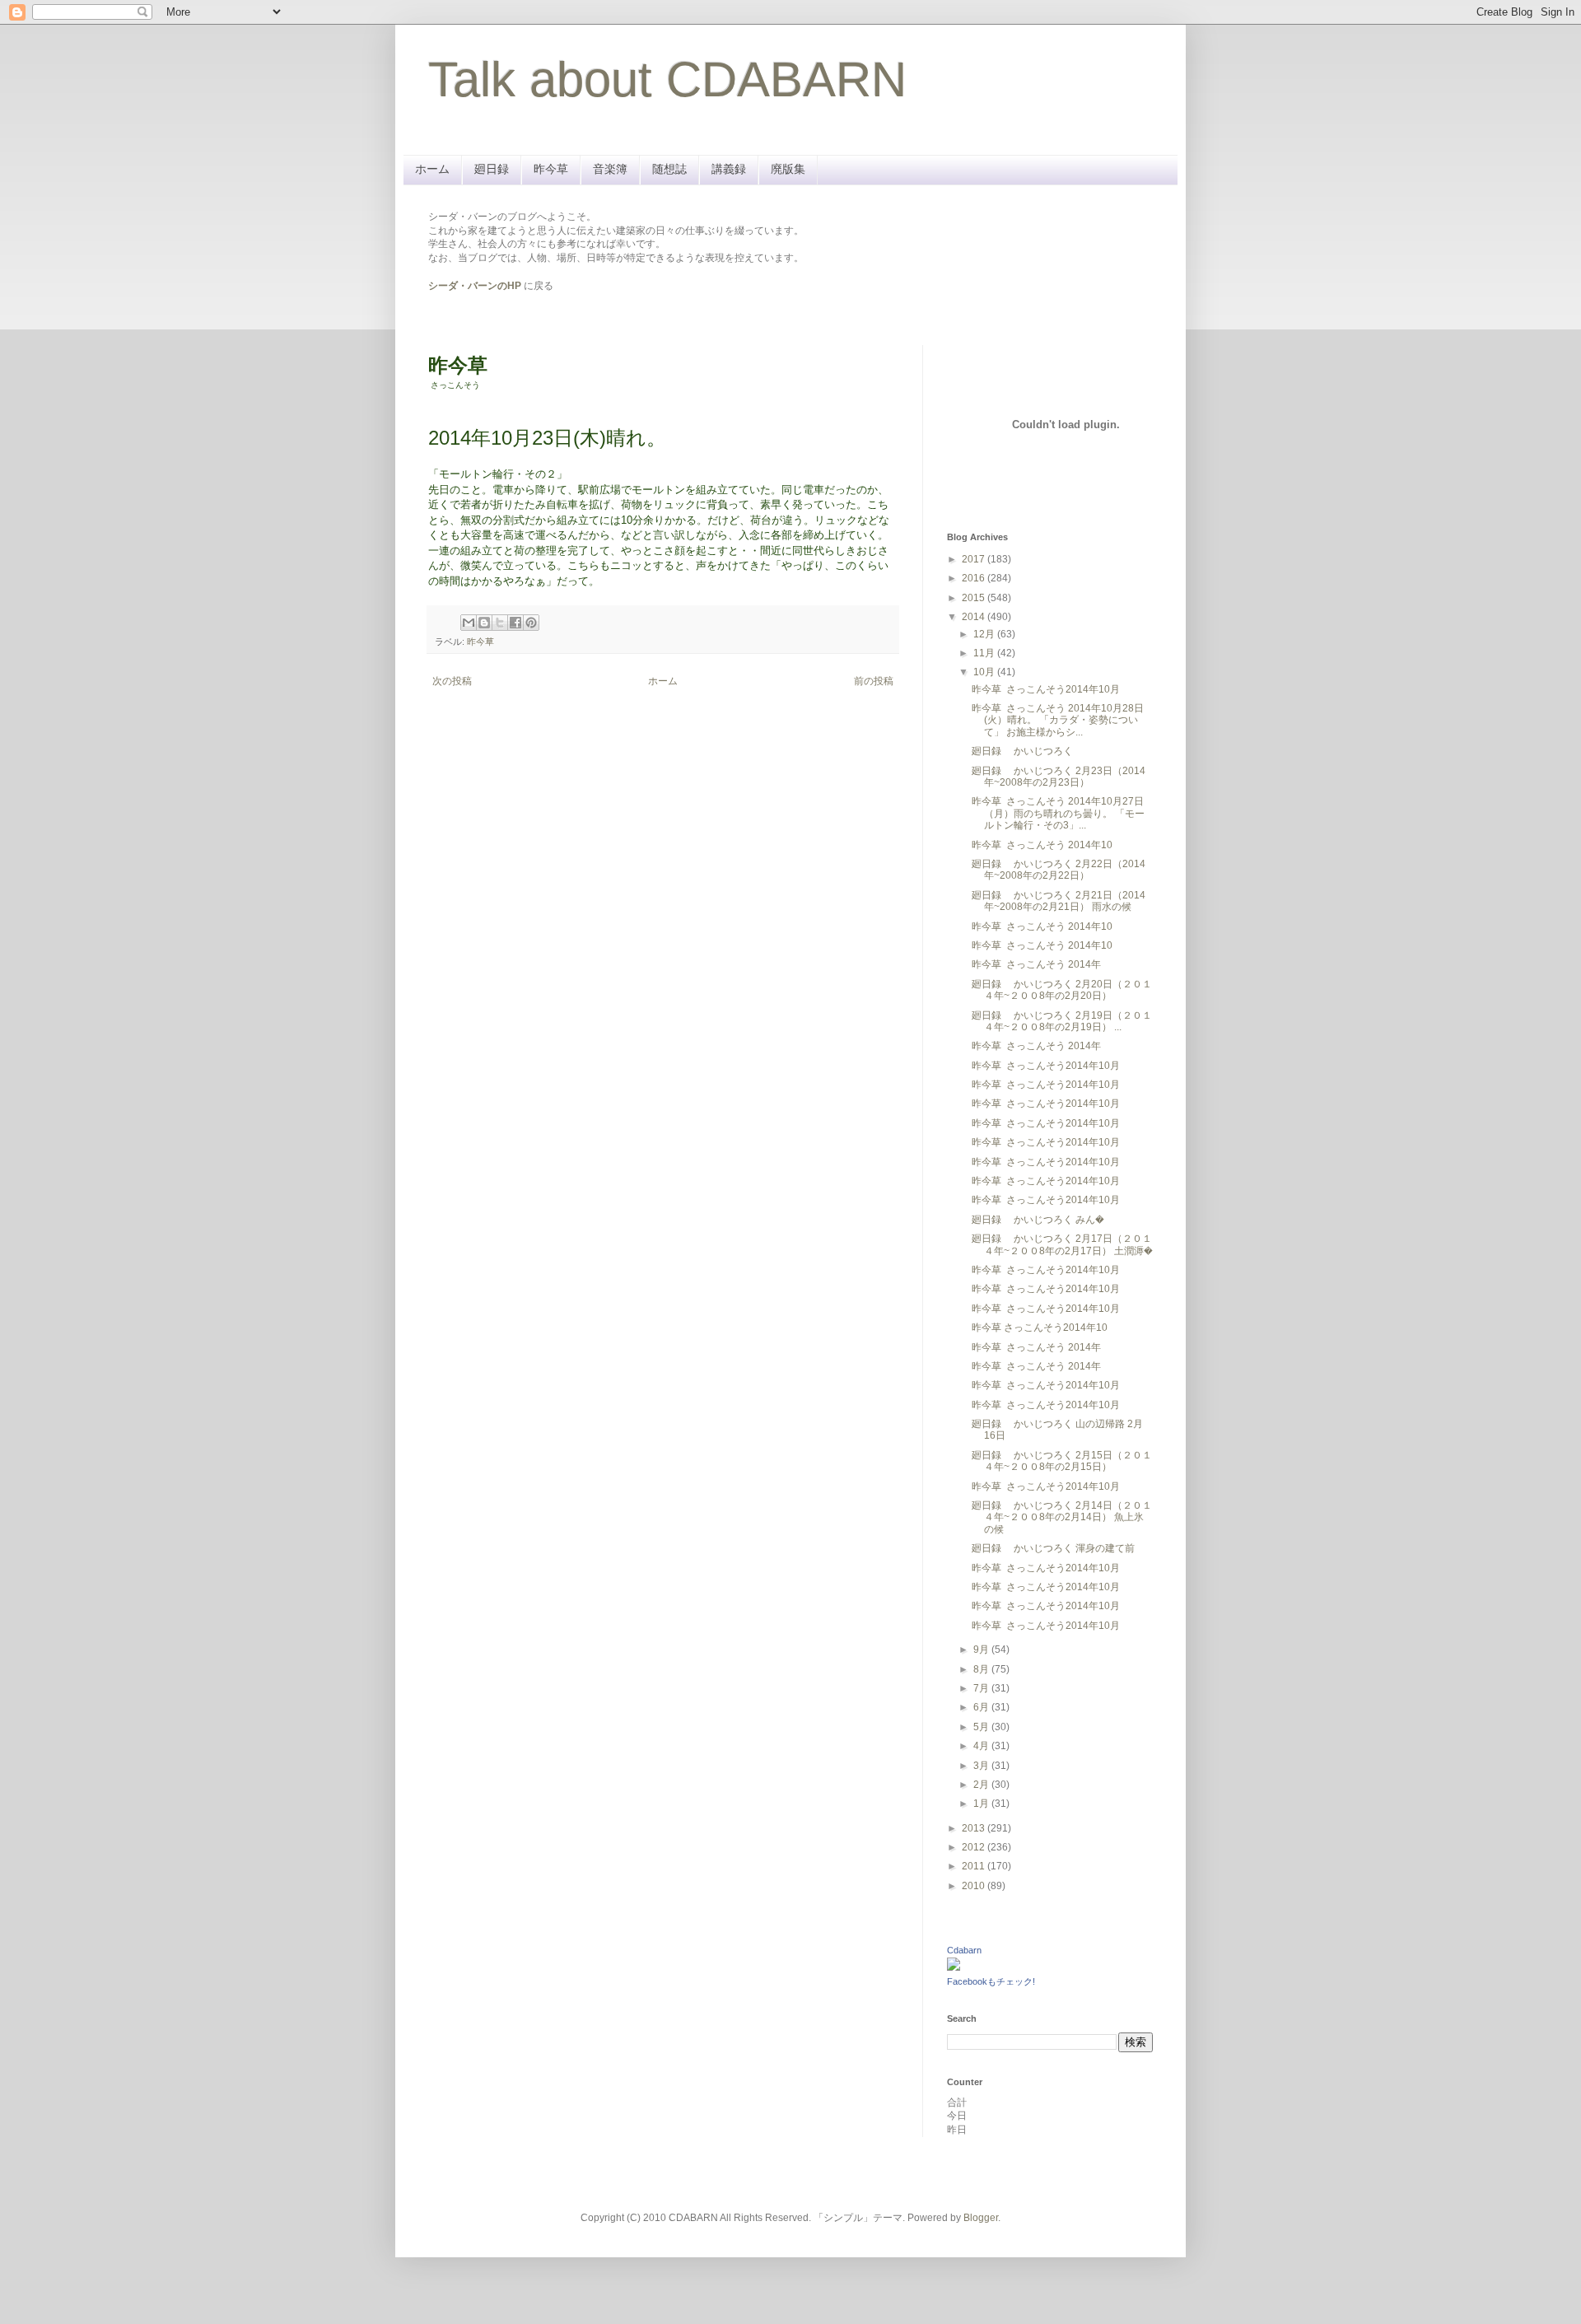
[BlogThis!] (484, 623)
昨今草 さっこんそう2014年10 (1040, 1328)
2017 (975, 559)
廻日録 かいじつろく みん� (1038, 1220)
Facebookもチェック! (991, 1981)
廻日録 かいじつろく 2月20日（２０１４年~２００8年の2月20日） (1062, 990)
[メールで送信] (469, 623)
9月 (982, 1650)
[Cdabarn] (954, 1967)
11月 (985, 653)
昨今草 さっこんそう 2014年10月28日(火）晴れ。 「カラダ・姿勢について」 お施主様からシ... (1058, 720)
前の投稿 (874, 681)
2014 (975, 617)
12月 (985, 634)
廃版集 (788, 169)
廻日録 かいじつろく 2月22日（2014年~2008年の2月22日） (1059, 870)
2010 (975, 1886)
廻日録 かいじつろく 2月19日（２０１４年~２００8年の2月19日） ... (1062, 1021)
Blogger (981, 2218)
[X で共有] (500, 623)
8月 (982, 1669)
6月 (982, 1707)
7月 (982, 1688)
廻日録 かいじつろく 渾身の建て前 (1053, 1548)
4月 (982, 1746)
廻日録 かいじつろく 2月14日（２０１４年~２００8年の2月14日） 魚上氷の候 (1062, 1517)
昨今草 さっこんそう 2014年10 (1042, 845)
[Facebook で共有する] (515, 623)
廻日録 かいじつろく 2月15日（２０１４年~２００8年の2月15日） (1062, 1461)
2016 (975, 578)
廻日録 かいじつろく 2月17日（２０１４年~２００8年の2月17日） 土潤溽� (1062, 1244)
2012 (975, 1847)
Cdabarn (964, 1950)
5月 (982, 1727)
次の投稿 (452, 681)
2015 (975, 598)
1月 (982, 1804)
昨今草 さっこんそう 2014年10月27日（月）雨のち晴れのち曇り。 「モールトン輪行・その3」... (1058, 813)
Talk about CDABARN (667, 79)
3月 (982, 1766)
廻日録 (492, 169)
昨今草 (551, 169)
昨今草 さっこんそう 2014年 (1036, 964)
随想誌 (669, 169)
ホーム (432, 169)
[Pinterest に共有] (531, 623)
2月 (982, 1785)
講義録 (729, 169)
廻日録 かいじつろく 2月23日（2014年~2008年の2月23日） (1059, 777)
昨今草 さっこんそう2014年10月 (1046, 689)
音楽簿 (610, 169)
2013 (975, 1828)
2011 (975, 1866)
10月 (985, 672)
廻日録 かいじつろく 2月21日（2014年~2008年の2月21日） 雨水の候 (1059, 901)
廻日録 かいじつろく (1022, 751)
